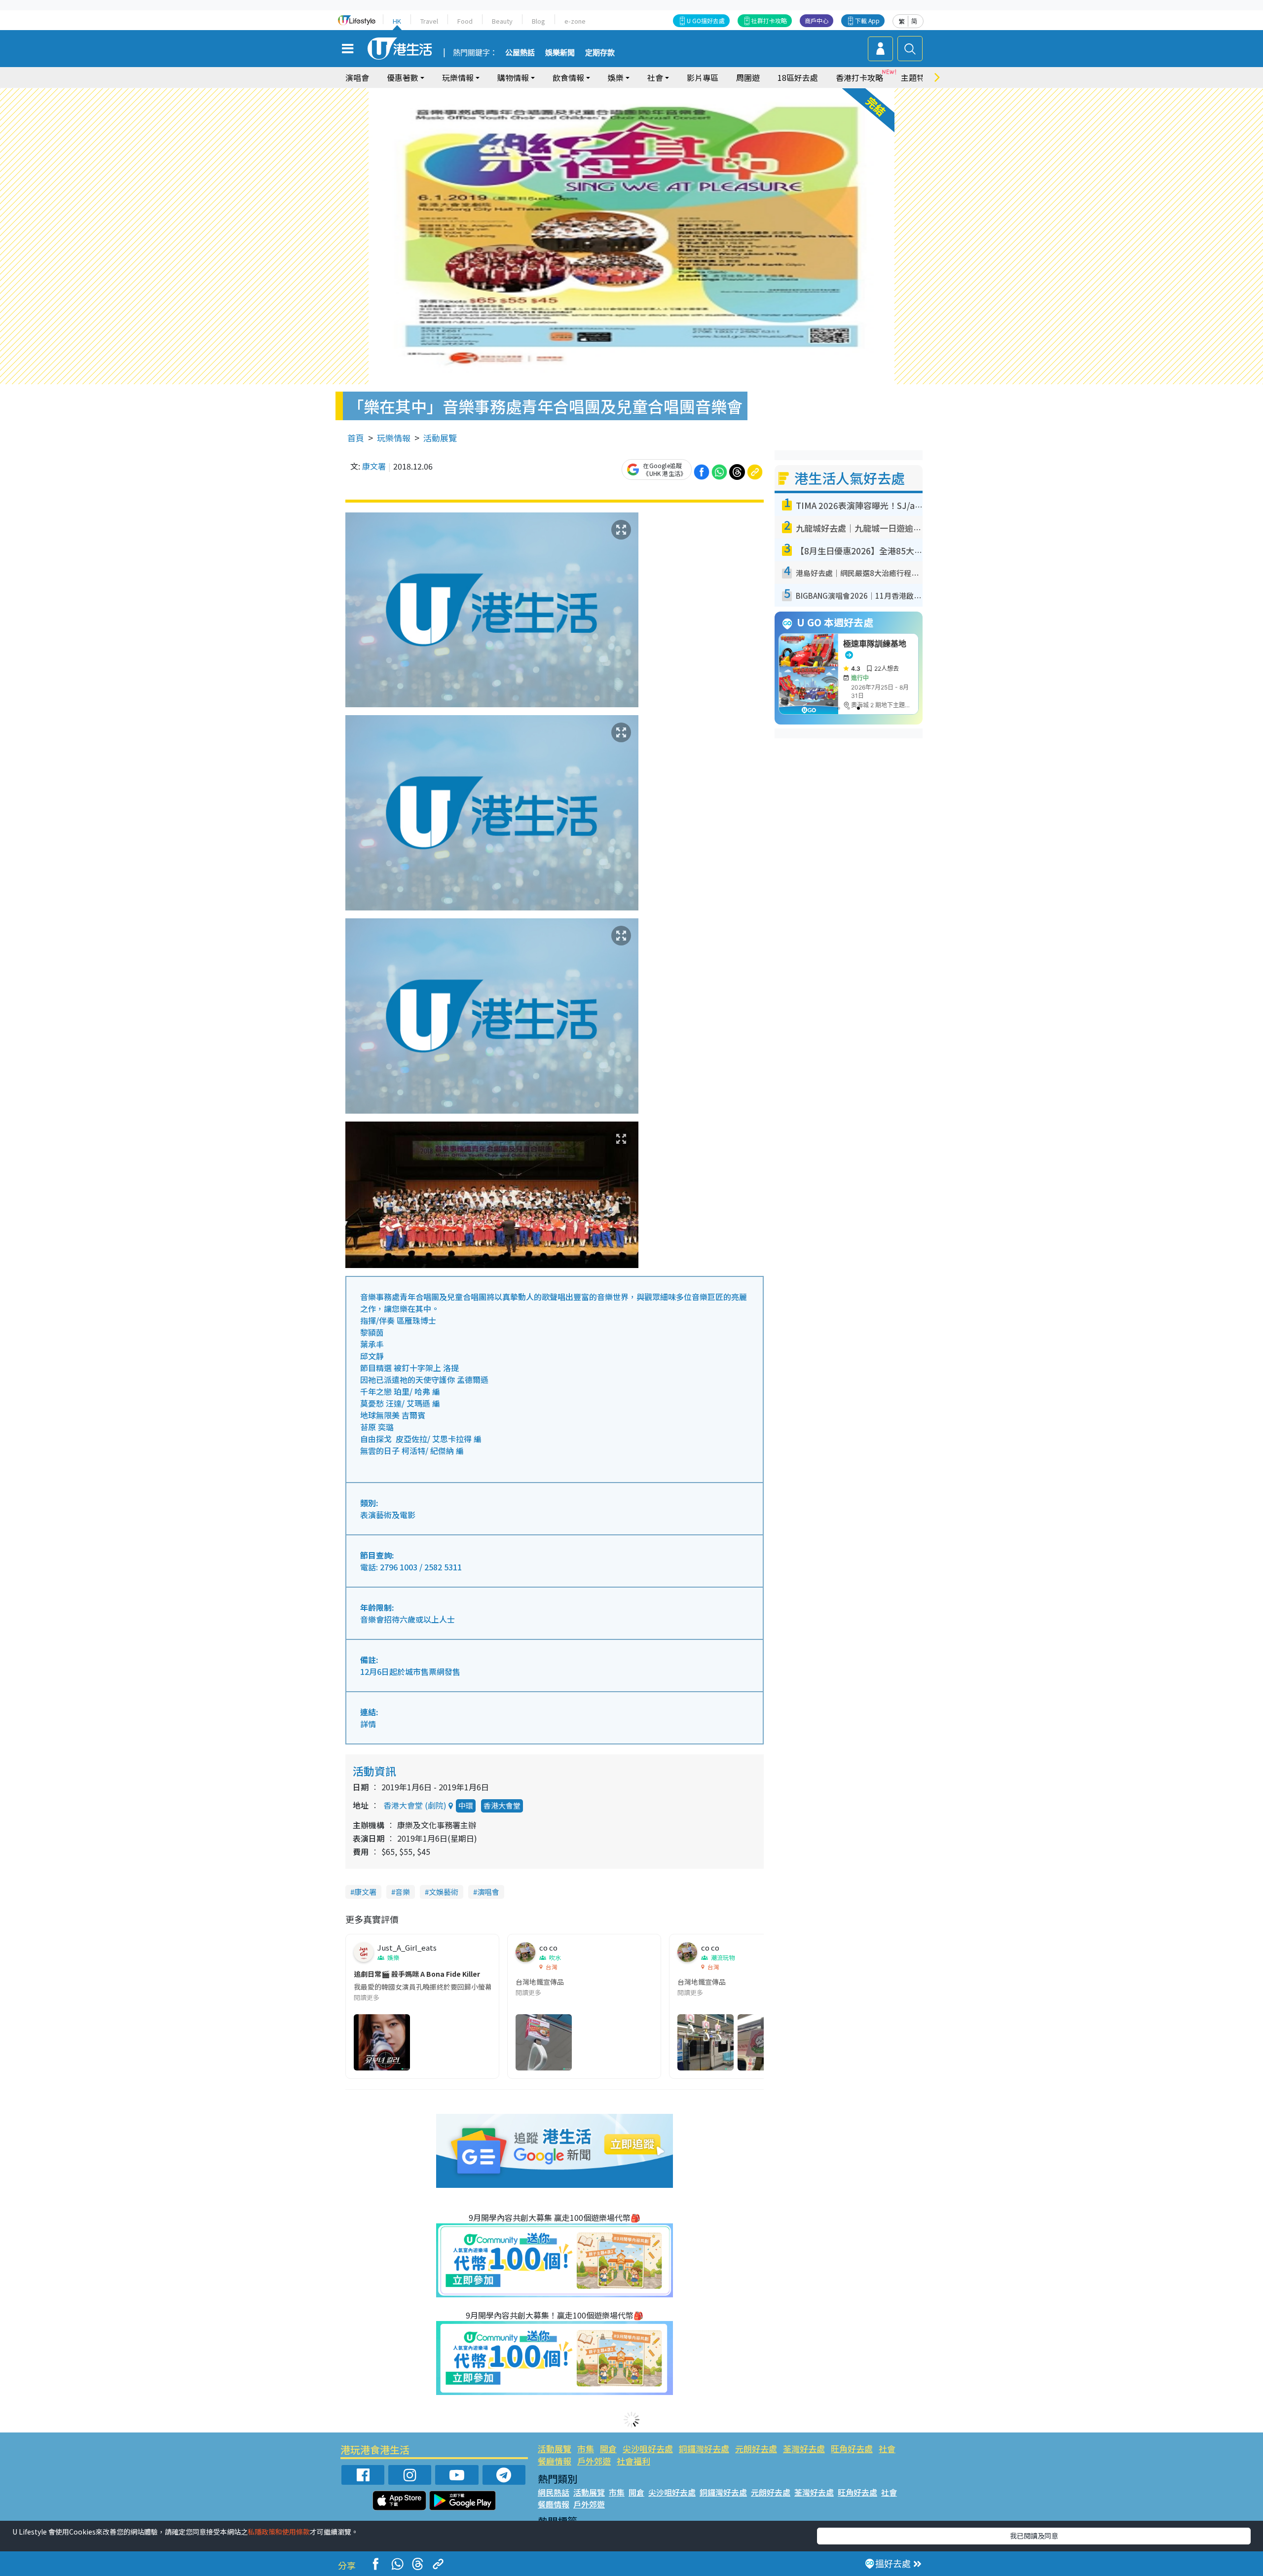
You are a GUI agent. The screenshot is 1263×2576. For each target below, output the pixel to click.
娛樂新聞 (560, 53)
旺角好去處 (852, 2449)
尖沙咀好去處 (648, 2449)
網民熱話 (554, 2492)
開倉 (608, 2449)
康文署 (374, 466)
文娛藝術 (444, 1892)
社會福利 (633, 2461)
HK (397, 21)
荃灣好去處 (804, 2449)
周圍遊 (748, 77)
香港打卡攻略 (859, 77)
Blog (539, 21)
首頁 (356, 438)
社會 (887, 2449)
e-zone (575, 21)
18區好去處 (798, 77)
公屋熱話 (520, 53)
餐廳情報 (555, 2461)
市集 (586, 2449)
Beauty (502, 21)
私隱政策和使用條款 (279, 2532)
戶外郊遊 (594, 2461)
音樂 (403, 1892)
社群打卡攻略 (769, 20)
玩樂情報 (394, 438)
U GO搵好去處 (706, 20)
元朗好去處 (756, 2449)
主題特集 (917, 77)
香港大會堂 (502, 1805)
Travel (429, 21)
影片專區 (703, 77)
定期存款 (600, 53)
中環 (466, 1805)
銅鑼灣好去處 (704, 2449)
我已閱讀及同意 (1034, 2536)
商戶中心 (817, 20)
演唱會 (357, 77)
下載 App (867, 20)
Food (465, 21)
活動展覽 (440, 438)
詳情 (368, 1724)
